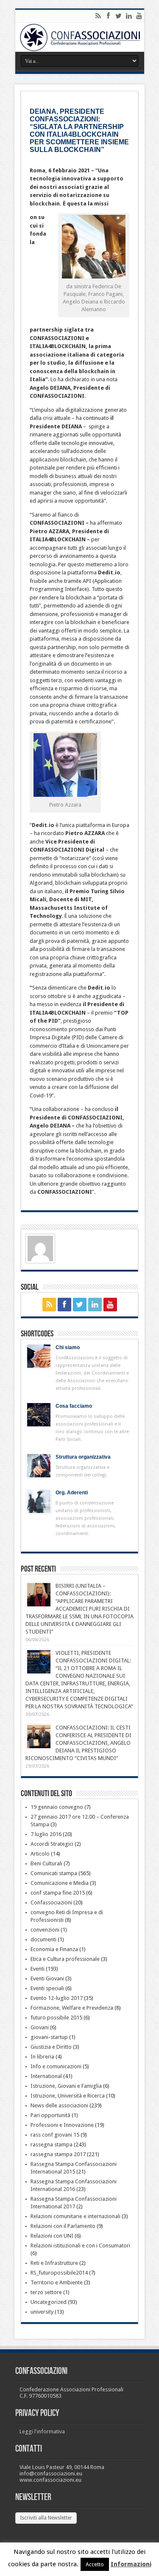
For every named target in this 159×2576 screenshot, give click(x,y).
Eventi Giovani (47, 1978)
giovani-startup (49, 2037)
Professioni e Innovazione (62, 2125)
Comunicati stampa (54, 1873)
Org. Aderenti (72, 1493)
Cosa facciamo (74, 1406)
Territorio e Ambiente (57, 2282)
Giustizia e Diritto (51, 2047)
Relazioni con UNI (52, 2236)
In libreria (42, 2057)
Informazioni (131, 2564)
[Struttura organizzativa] (39, 1466)
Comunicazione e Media (60, 1883)
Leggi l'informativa (42, 2431)
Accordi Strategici (52, 1844)
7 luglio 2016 (46, 1834)
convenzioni (45, 1930)
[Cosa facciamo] (39, 1415)
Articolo (40, 1854)
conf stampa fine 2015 (58, 1893)
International (46, 2076)
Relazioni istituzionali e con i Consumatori (80, 2246)
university (42, 2312)
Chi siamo (68, 1347)
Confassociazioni (51, 1902)
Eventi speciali (47, 1988)
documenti (43, 1939)
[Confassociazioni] (80, 37)
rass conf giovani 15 (55, 2135)
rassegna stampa (52, 2144)
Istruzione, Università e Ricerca (68, 2096)
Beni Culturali (46, 1863)
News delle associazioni (59, 2105)
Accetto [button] (95, 2564)
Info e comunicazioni (56, 2066)
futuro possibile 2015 (56, 2018)
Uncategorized (49, 2302)
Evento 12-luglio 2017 (57, 1998)
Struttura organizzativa (83, 1457)
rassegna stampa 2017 (58, 2154)
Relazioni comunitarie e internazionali (75, 2216)
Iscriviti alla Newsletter (46, 2518)
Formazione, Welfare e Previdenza (72, 2008)
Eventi (38, 1969)
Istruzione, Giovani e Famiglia (66, 2086)
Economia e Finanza (54, 1949)
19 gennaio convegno (57, 1807)
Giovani (40, 2027)
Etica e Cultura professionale (65, 1959)
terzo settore (46, 2292)
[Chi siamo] (39, 1356)
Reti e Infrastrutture (54, 2263)
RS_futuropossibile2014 (59, 2273)
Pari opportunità (50, 2115)
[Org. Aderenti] (39, 1501)
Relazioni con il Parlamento (63, 2226)
